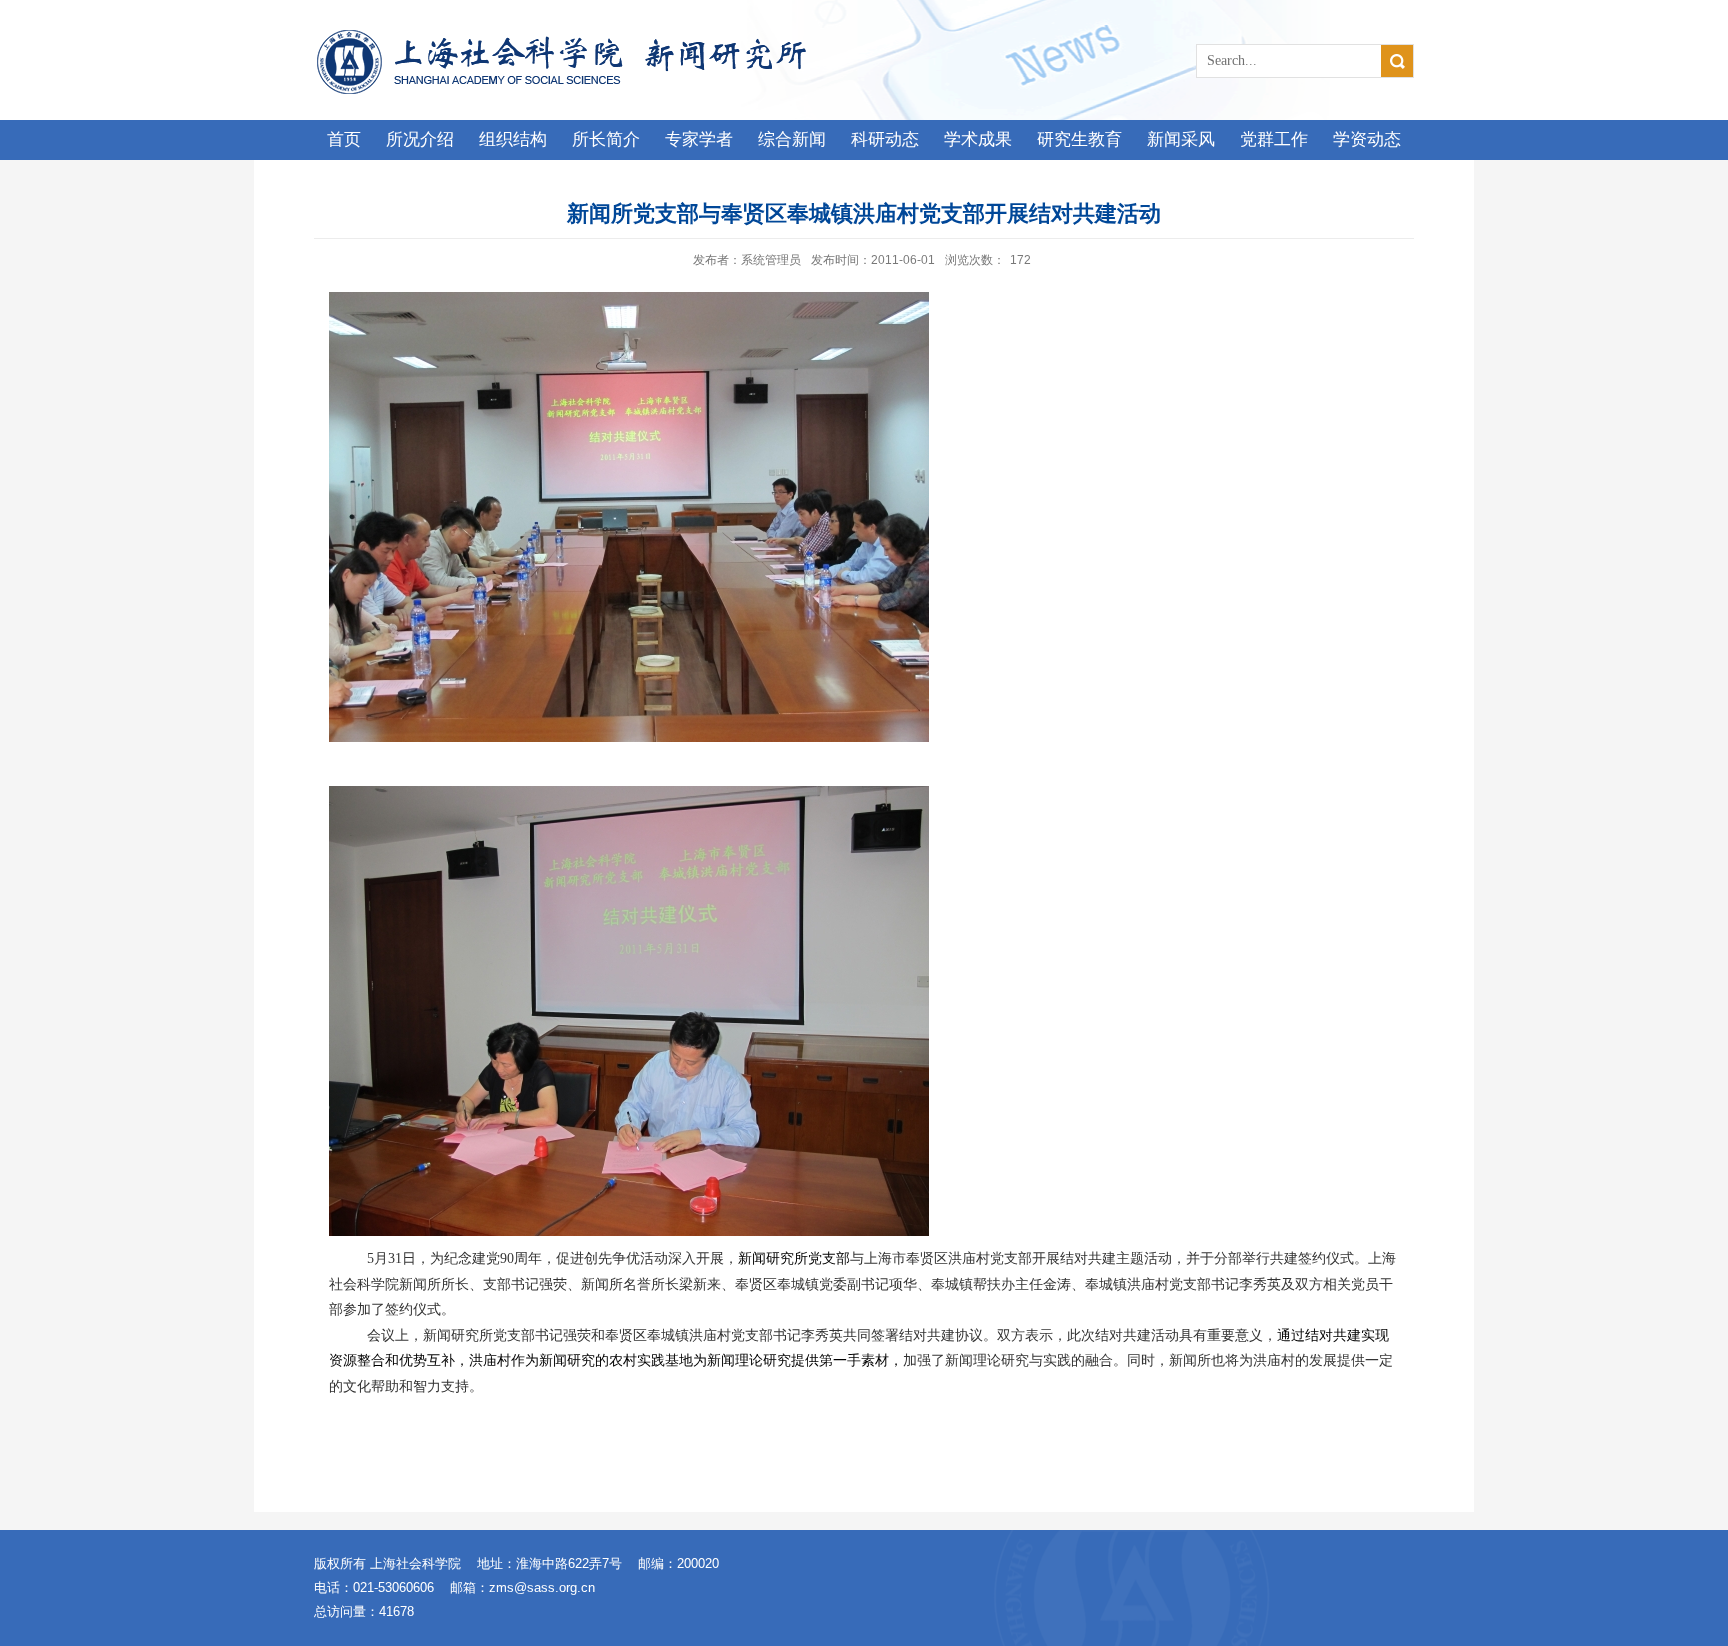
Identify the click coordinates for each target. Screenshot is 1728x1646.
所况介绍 (420, 139)
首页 (344, 139)
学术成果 (978, 139)
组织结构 (513, 139)
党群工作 (1274, 139)
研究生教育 (1079, 139)
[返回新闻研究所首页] (571, 34)
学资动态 (1367, 139)
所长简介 (606, 139)
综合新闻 (792, 139)
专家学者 (699, 139)
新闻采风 (1181, 139)
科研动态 (885, 139)
